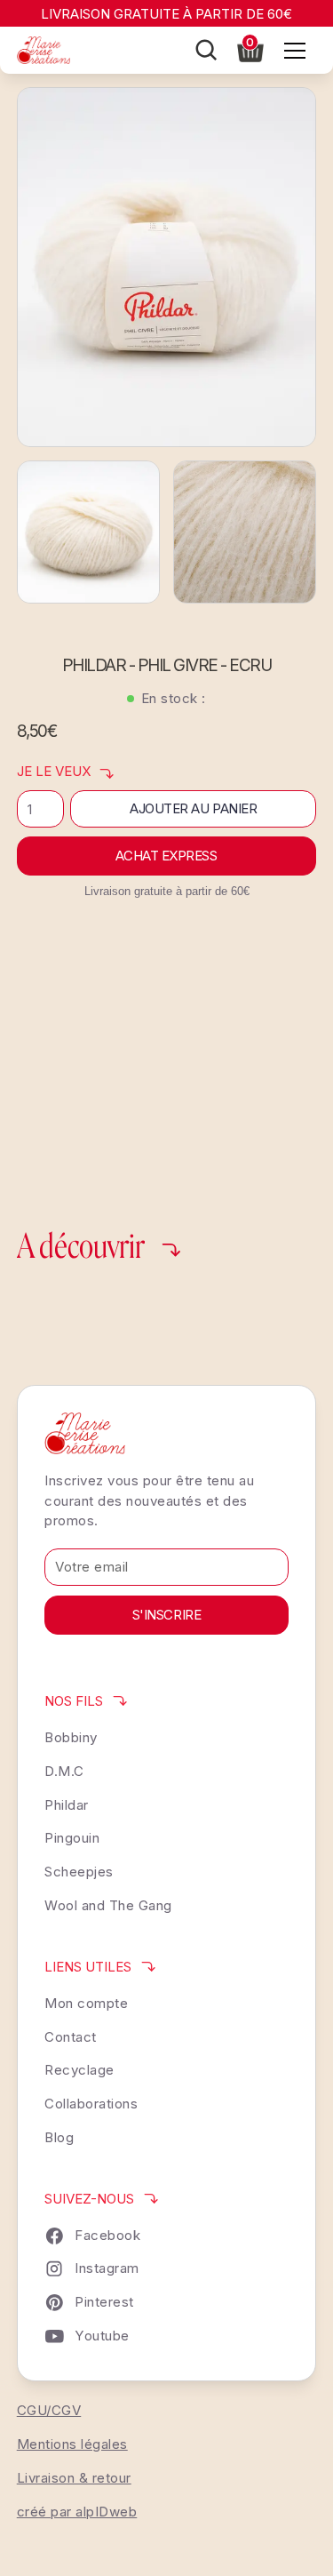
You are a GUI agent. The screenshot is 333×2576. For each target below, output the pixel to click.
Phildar (67, 1805)
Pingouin (72, 1838)
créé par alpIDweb (77, 2512)
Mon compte (86, 2003)
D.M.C (64, 1771)
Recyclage (79, 2070)
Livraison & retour (74, 2478)
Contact (71, 2037)
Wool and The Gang (108, 1905)
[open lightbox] (167, 267)
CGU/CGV (49, 2410)
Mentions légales (72, 2444)
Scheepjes (79, 1872)
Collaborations (91, 2104)
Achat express (166, 856)
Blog (59, 2137)
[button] (250, 49)
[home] (44, 50)
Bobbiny (71, 1737)
